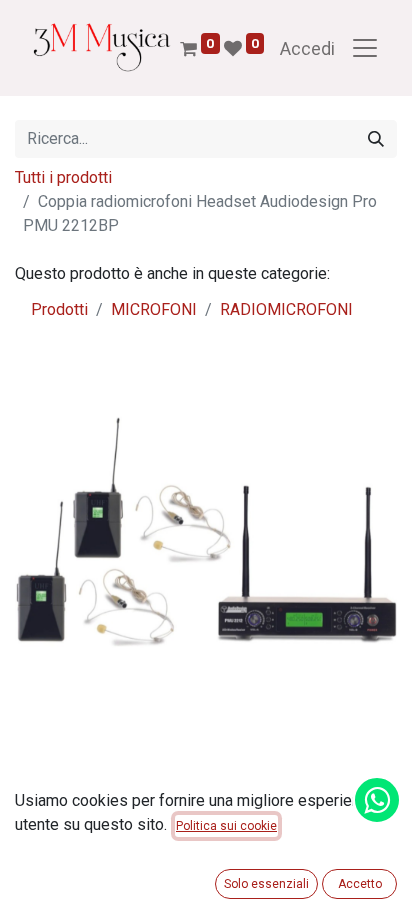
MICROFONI (154, 309)
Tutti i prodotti (63, 177)
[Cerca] (376, 139)
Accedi (307, 48)
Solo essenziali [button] (266, 884)
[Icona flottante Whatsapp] (377, 800)
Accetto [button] (360, 884)
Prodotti (59, 309)
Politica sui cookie (226, 826)
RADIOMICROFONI (286, 309)
